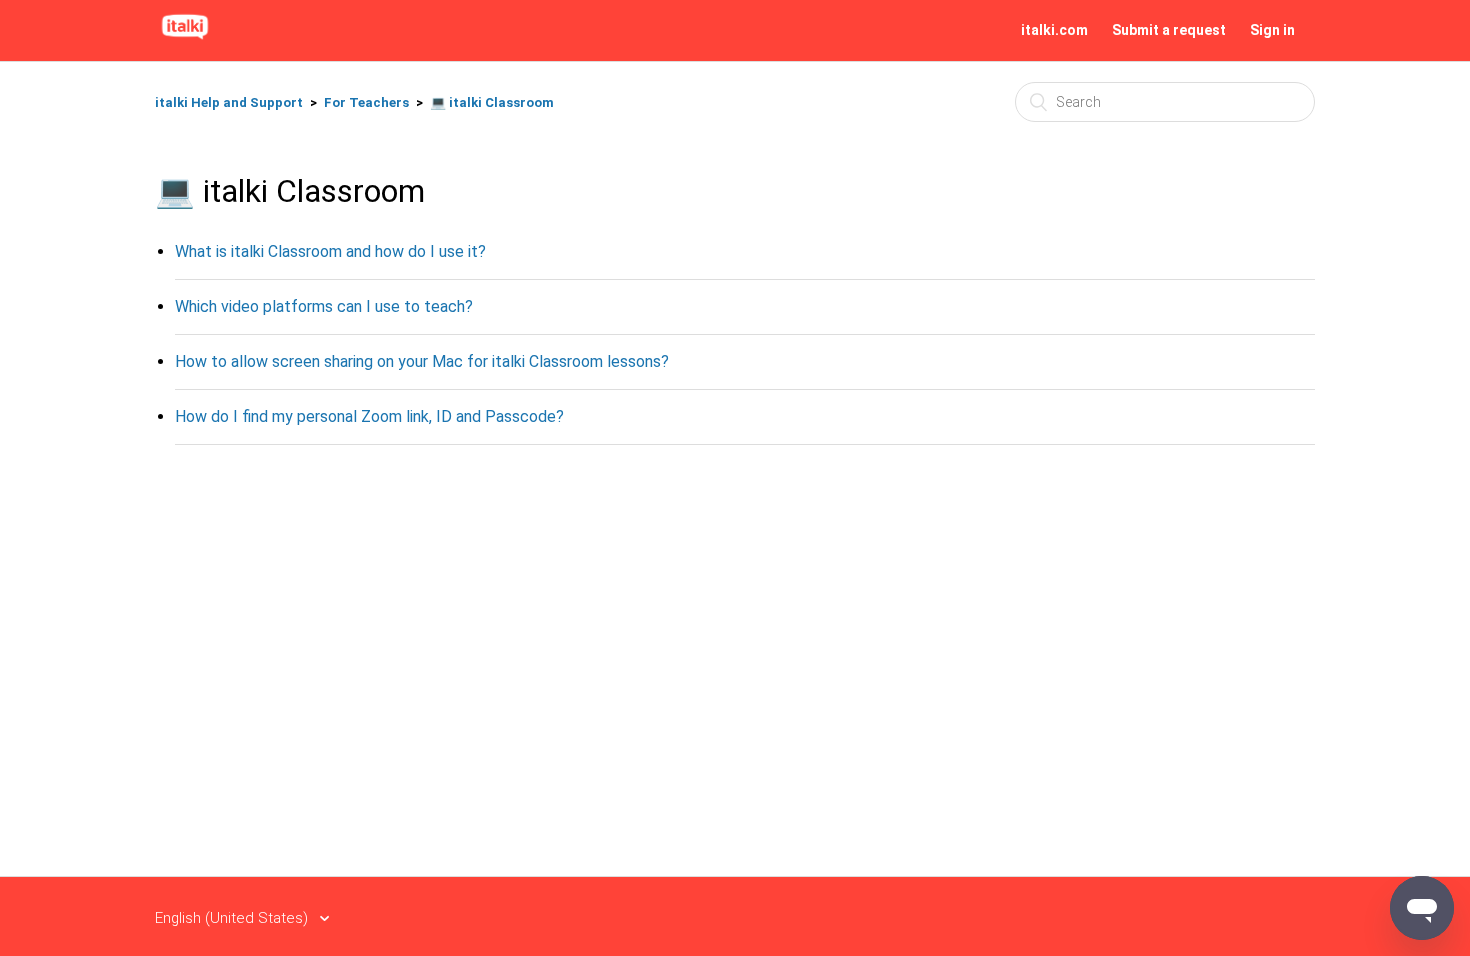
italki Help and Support (229, 102)
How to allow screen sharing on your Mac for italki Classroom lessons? (422, 361)
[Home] (185, 40)
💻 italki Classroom (492, 102)
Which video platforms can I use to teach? (324, 306)
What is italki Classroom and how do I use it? (330, 251)
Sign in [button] (1272, 30)
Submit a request (1169, 30)
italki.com (1054, 30)
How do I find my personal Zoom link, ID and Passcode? (369, 416)
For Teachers (366, 102)
